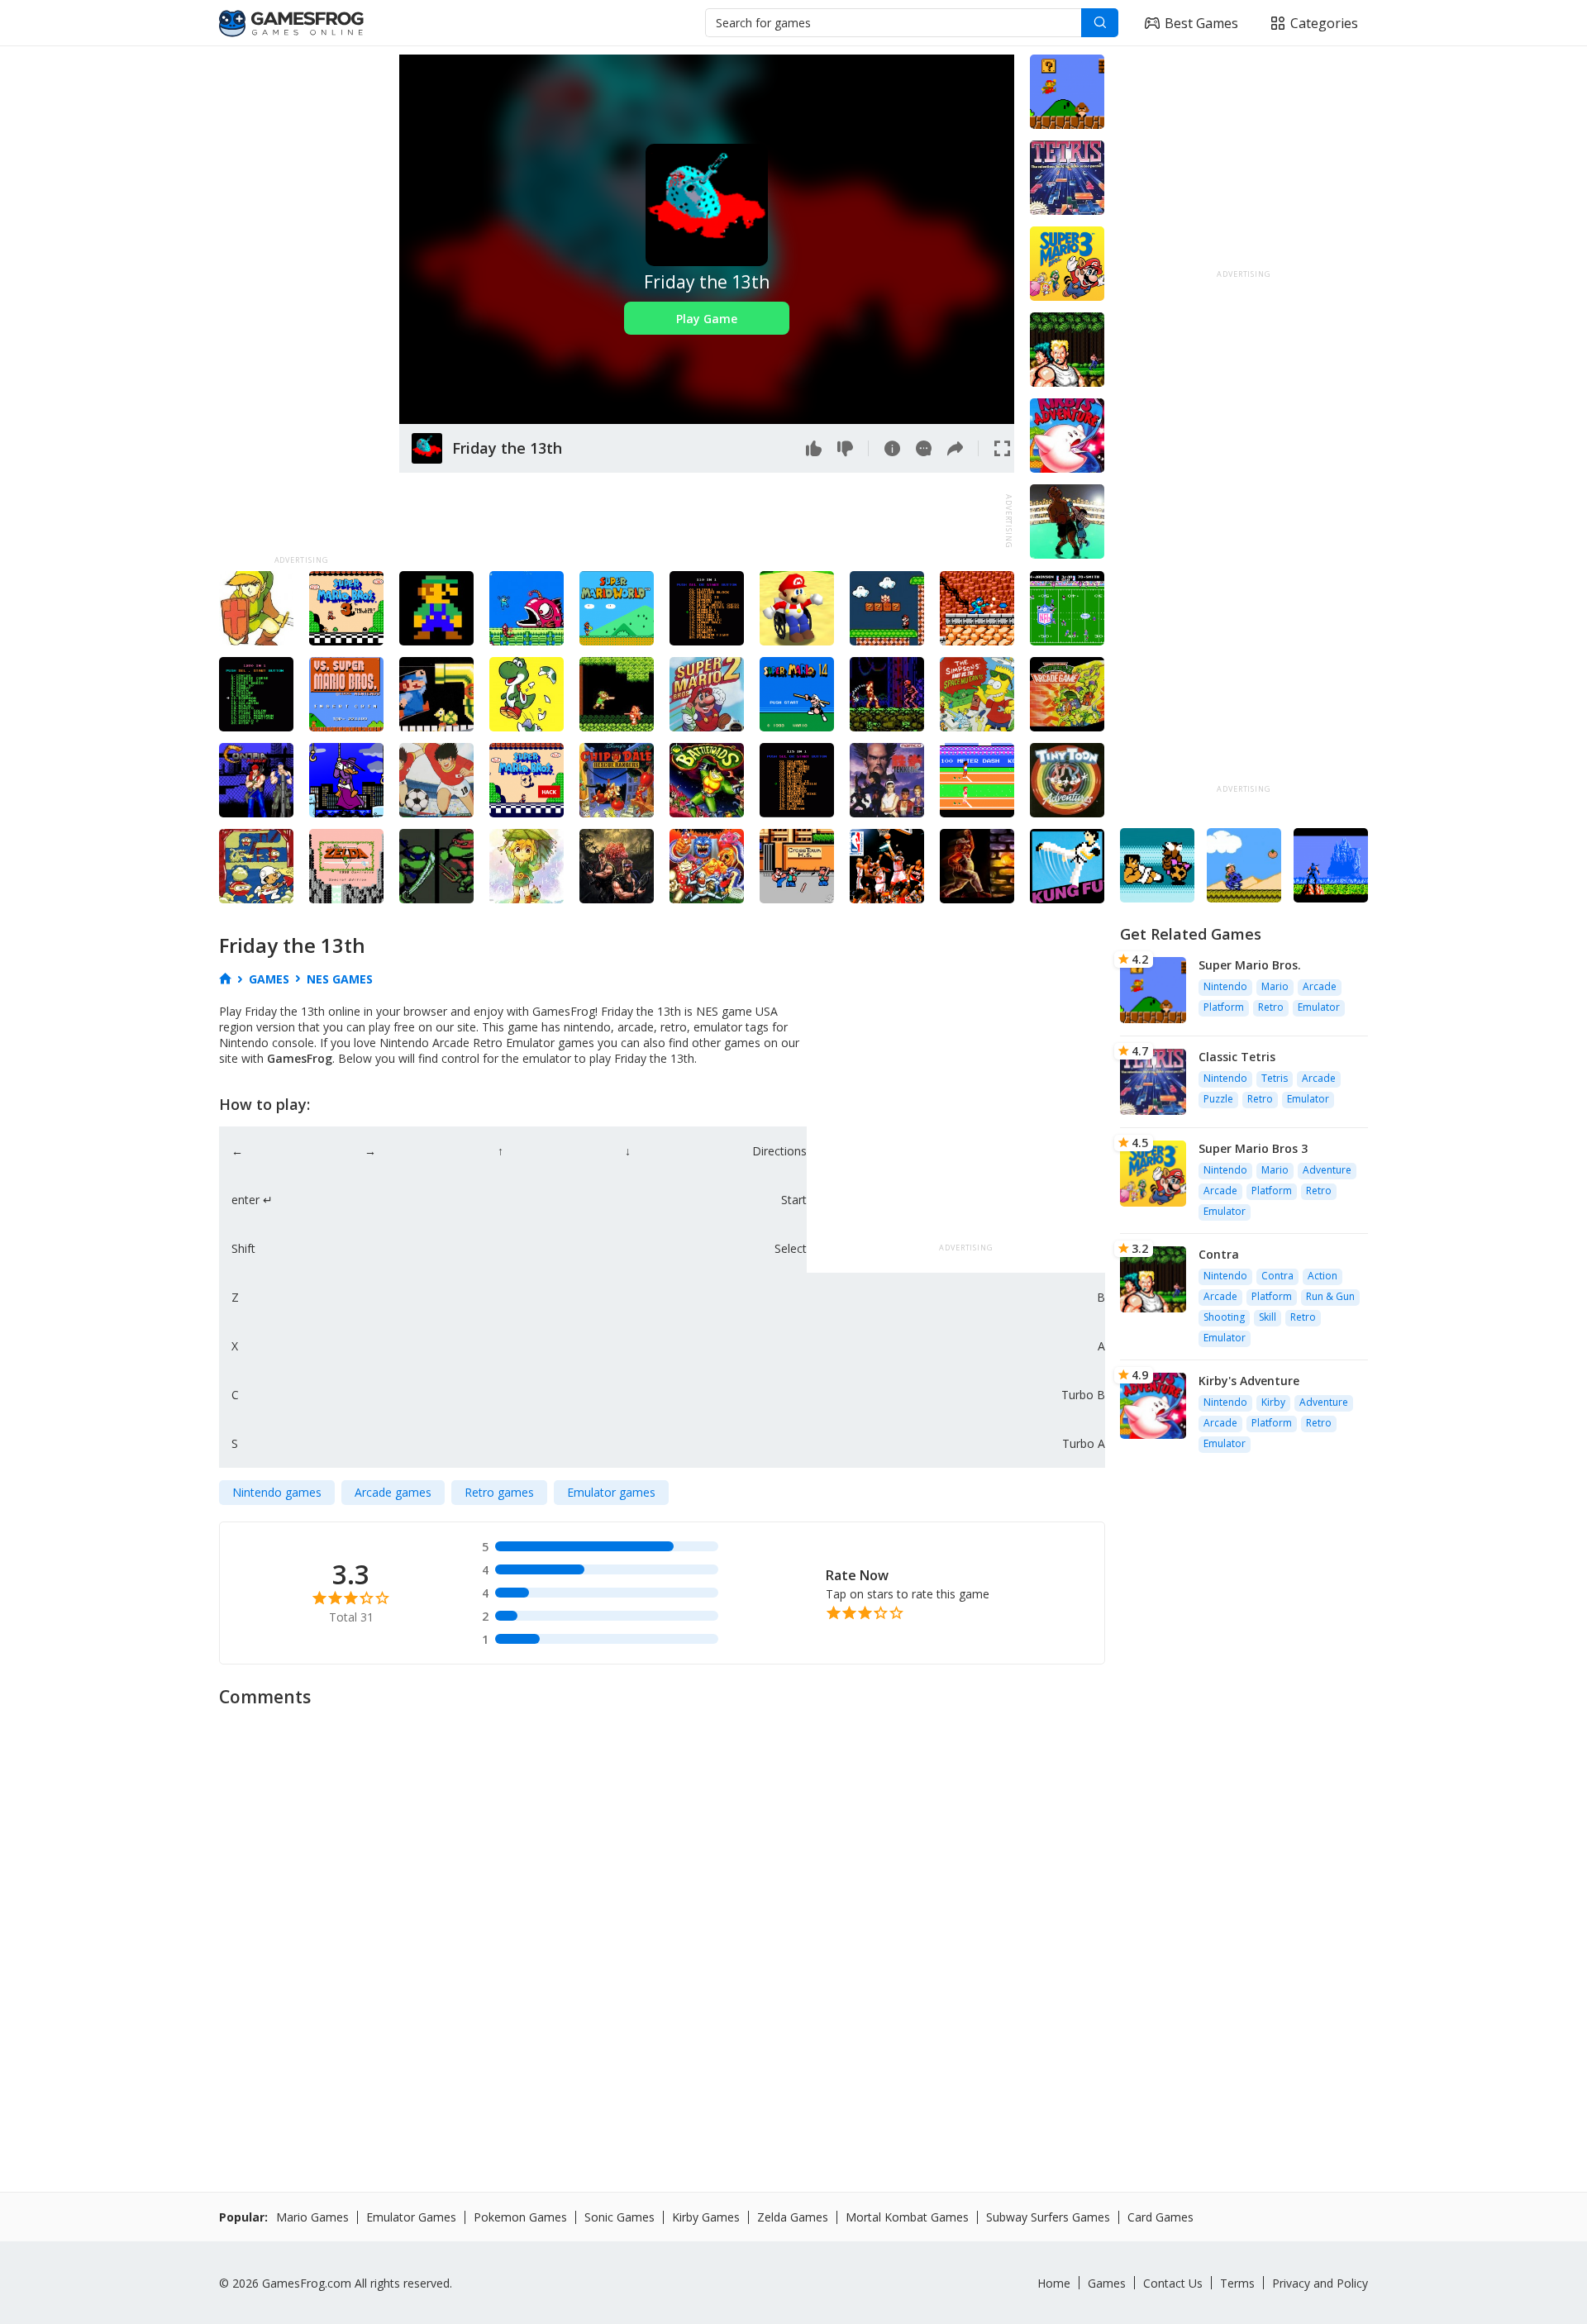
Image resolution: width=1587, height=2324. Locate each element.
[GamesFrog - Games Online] (291, 23)
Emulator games (611, 1492)
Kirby (1273, 1402)
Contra (1219, 1254)
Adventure (1327, 1170)
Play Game (707, 319)
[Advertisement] (301, 302)
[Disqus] (793, 1924)
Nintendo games (277, 1492)
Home (1054, 2283)
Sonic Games (620, 2217)
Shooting (1224, 1317)
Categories (1324, 23)
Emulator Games (411, 2217)
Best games (1201, 23)
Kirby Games (706, 2217)
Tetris (1275, 1078)
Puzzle (1218, 1099)
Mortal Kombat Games (907, 2217)
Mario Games (312, 2217)
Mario (1275, 986)
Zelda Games (793, 2217)
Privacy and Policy (1320, 2283)
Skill (1268, 1317)
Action (1322, 1276)
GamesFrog (300, 1058)
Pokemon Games (520, 2217)
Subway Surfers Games (1048, 2217)
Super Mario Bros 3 (1253, 1148)
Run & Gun (1330, 1296)
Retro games (499, 1492)
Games (1107, 2283)
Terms (1237, 2283)
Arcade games (393, 1492)
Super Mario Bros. (1250, 965)
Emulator (1319, 1007)
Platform (1224, 1007)
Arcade (1320, 986)
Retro (1271, 1007)
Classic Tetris (1237, 1057)
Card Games (1160, 2217)
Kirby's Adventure (1249, 1381)
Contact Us (1173, 2283)
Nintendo (1225, 986)
